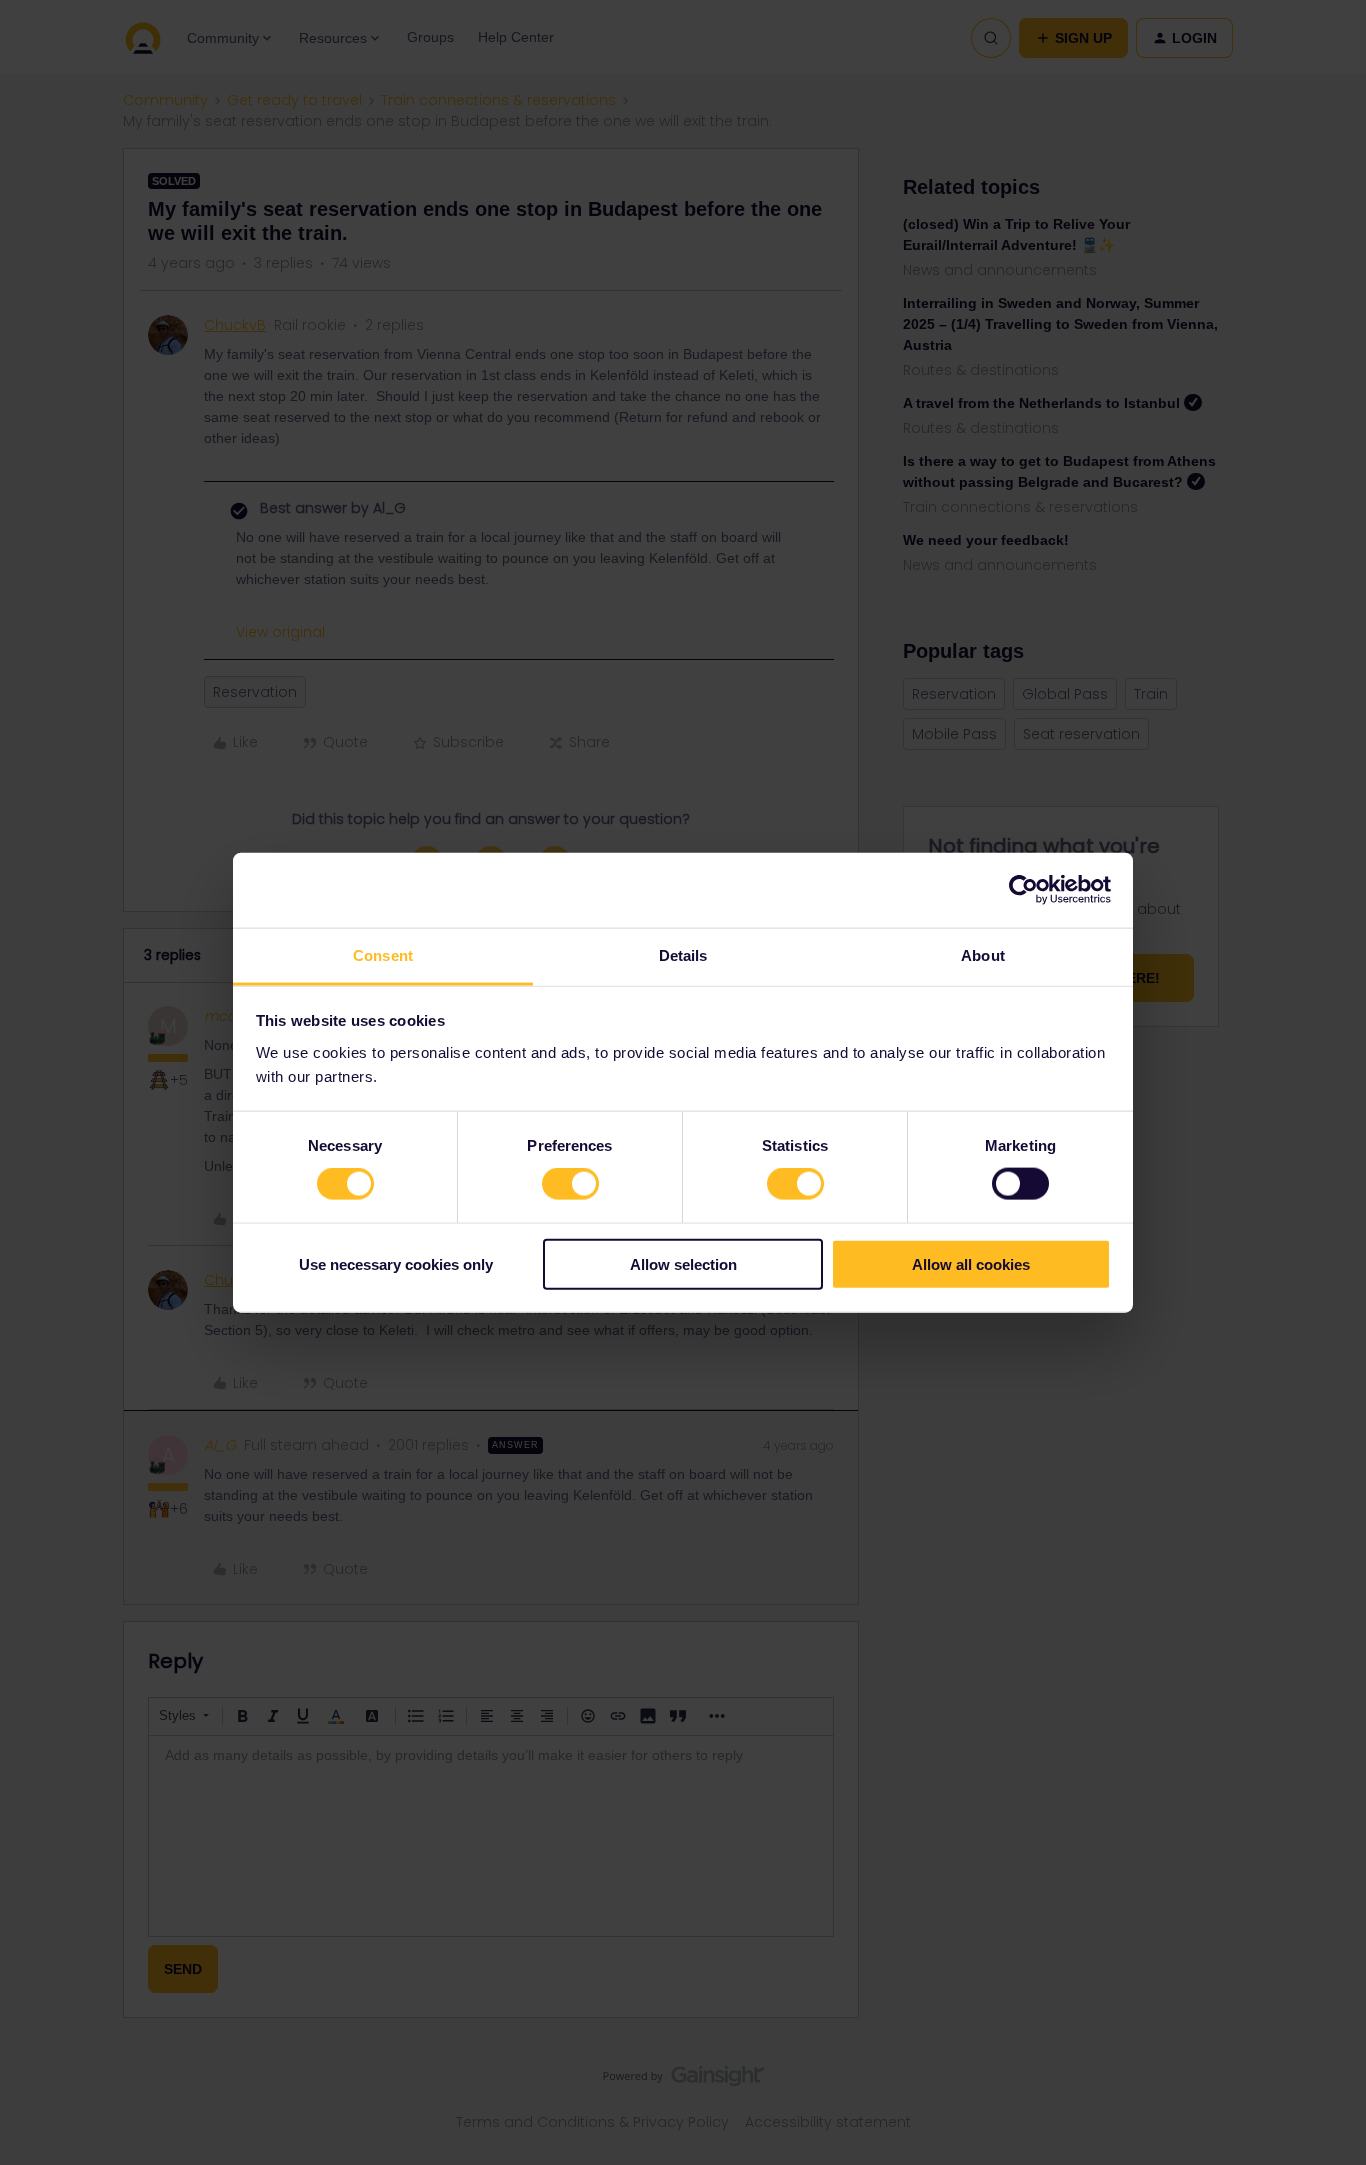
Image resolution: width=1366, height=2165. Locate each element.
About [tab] (983, 954)
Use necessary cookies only (396, 1263)
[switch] (570, 1184)
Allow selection (683, 1263)
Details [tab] (683, 954)
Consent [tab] (383, 954)
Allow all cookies (971, 1263)
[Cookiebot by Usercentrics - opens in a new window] (1023, 890)
